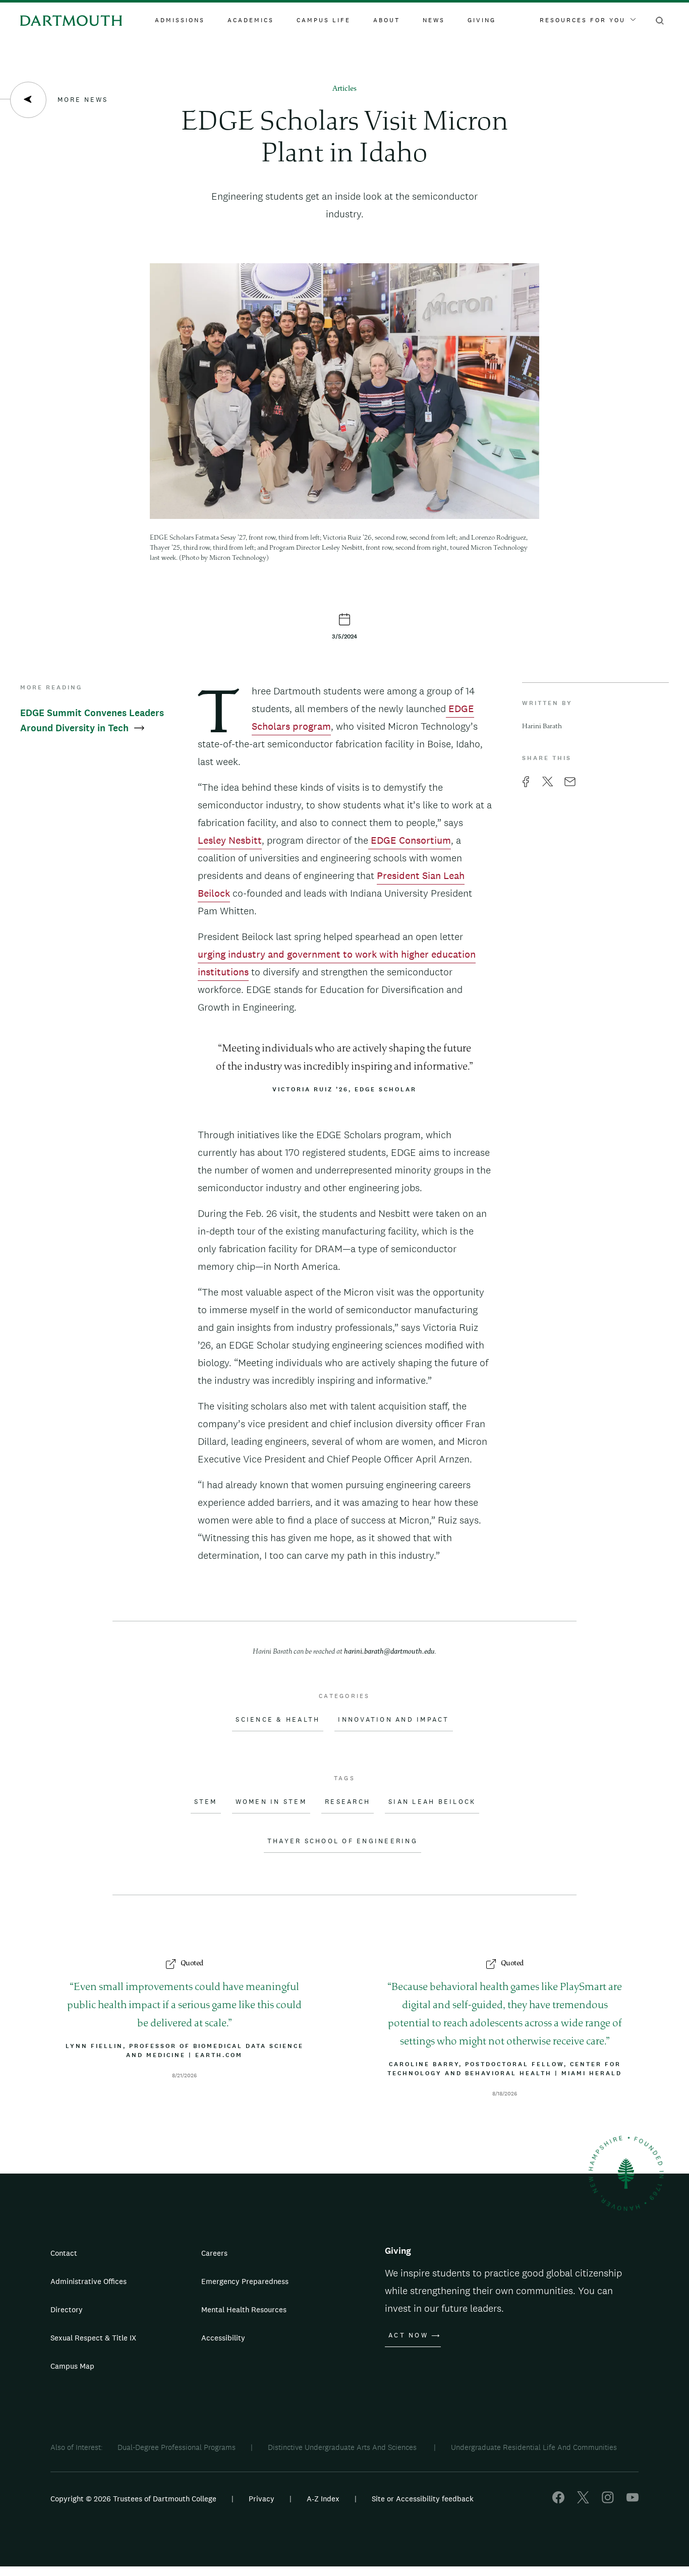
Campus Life (324, 20)
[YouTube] (633, 2501)
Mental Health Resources (244, 2309)
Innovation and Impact (393, 1720)
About (387, 20)
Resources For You (583, 20)
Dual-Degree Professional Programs (177, 2447)
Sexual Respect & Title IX (93, 2338)
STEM (206, 1802)
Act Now (408, 2335)
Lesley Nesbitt (230, 840)
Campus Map (72, 2366)
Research (348, 1802)
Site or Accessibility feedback (423, 2499)
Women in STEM (271, 1802)
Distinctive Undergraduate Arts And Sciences (343, 2447)
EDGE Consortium (410, 840)
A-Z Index (323, 2499)
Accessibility (223, 2338)
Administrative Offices (89, 2281)
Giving (482, 20)
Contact (64, 2253)
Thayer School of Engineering (342, 1841)
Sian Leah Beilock (432, 1802)
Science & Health (278, 1720)
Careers (214, 2253)
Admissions (180, 20)
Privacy (262, 2499)
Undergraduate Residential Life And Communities (534, 2447)
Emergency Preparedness (245, 2281)
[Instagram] (608, 2501)
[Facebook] (558, 2501)
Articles (344, 89)
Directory (67, 2309)
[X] (583, 2501)
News (434, 20)
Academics (251, 20)
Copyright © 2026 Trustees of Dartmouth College (133, 2499)
